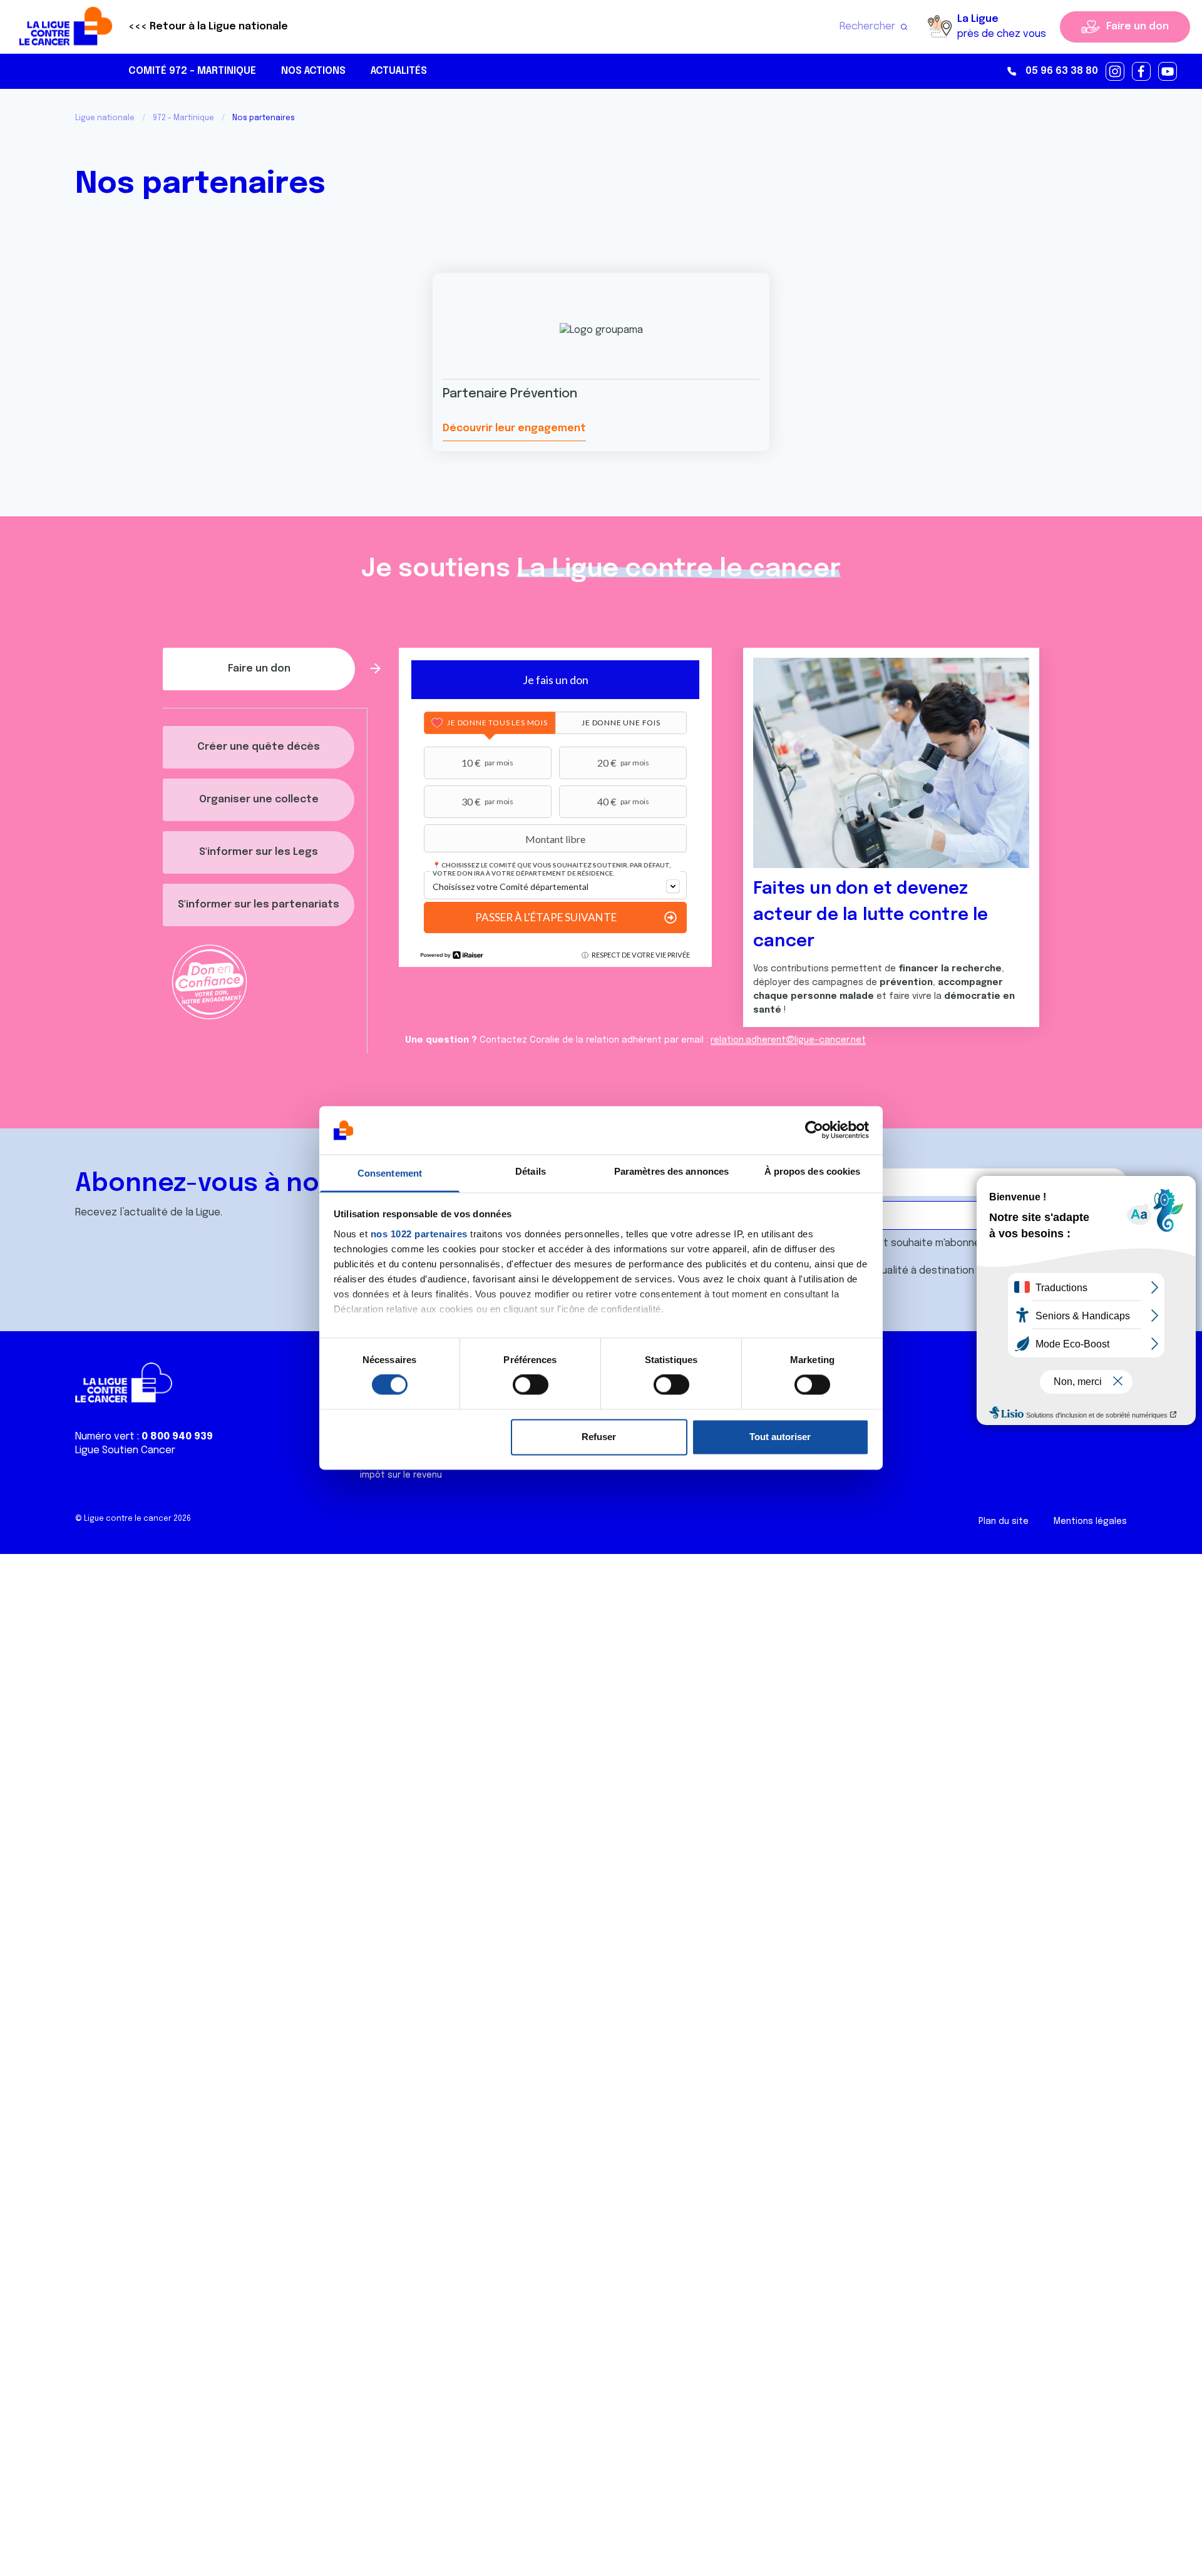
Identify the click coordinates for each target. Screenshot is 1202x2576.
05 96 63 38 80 (1062, 71)
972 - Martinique (183, 118)
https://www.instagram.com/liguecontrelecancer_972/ (1116, 72)
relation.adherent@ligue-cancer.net (788, 1040)
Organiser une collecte (259, 800)
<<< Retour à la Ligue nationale (208, 27)
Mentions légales (1090, 1521)
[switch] (531, 1385)
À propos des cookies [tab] (813, 1171)
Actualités (399, 71)
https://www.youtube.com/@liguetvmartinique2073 (1168, 72)
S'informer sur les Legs (259, 852)
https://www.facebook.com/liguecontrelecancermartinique (1142, 72)
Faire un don (1138, 27)
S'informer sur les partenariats (259, 905)
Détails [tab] (531, 1171)
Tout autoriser (780, 1437)
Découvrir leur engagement (514, 428)
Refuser (599, 1437)
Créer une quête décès (259, 747)
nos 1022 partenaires (419, 1234)
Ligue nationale (105, 118)
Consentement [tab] (390, 1173)
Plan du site (1004, 1521)
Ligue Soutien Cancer (125, 1450)
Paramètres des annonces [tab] (671, 1171)
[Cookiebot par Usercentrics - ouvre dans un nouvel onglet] (814, 1130)
